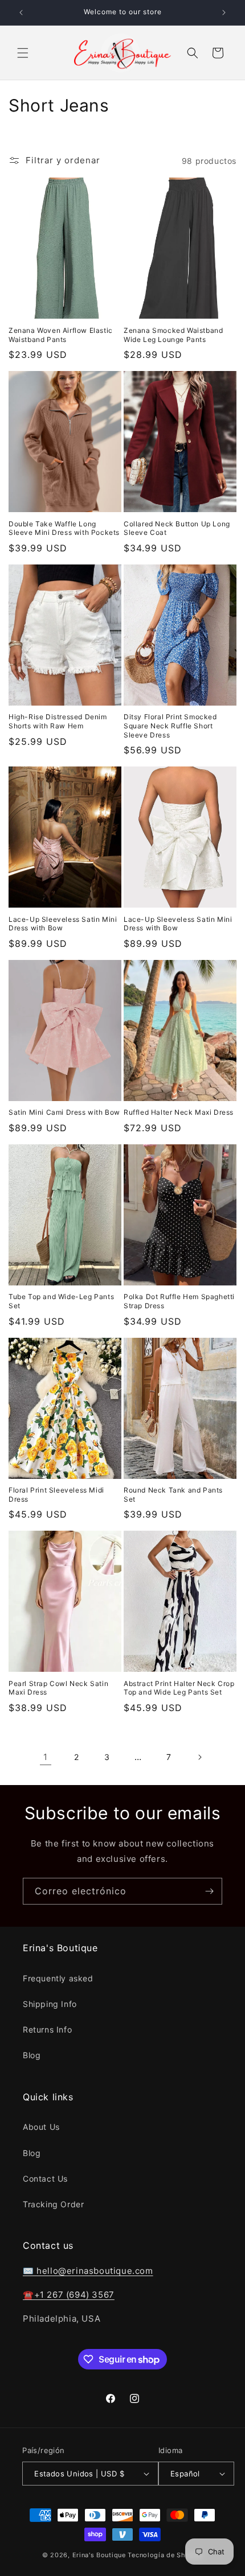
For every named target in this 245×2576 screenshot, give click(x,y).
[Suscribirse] (209, 1891)
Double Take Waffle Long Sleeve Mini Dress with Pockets (64, 528)
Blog (32, 2055)
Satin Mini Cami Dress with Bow (64, 1112)
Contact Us (45, 2179)
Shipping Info (50, 2004)
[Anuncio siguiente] (224, 13)
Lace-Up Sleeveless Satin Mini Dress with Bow (63, 924)
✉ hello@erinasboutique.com (88, 2271)
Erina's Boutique (99, 2555)
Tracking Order (53, 2204)
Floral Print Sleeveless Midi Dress (56, 1495)
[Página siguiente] (199, 1757)
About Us (41, 2127)
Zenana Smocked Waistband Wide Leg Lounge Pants (173, 335)
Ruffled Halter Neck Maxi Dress (179, 1112)
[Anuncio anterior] (21, 13)
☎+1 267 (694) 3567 (69, 2295)
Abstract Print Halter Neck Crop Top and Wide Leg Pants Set (179, 1688)
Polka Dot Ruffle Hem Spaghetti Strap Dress (179, 1301)
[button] (23, 53)
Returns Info (47, 2029)
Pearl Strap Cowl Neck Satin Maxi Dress (58, 1688)
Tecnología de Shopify (165, 2555)
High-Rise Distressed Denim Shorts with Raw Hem (58, 721)
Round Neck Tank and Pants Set (173, 1495)
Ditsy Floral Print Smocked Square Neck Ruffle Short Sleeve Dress (170, 726)
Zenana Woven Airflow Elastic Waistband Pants (61, 335)
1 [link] (46, 1757)
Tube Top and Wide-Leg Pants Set (61, 1301)
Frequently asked (58, 1978)
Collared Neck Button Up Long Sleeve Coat (177, 528)
